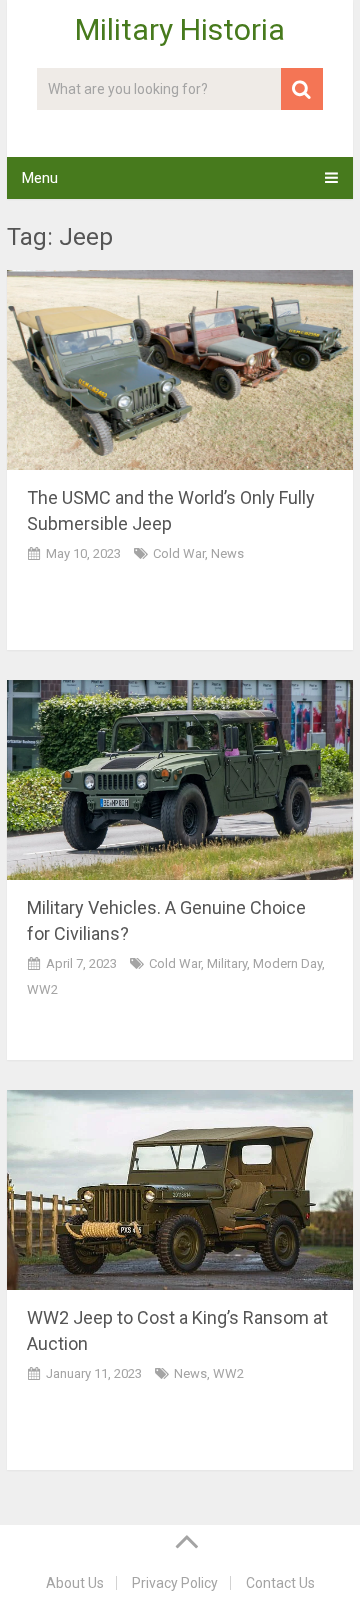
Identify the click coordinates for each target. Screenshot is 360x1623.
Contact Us (280, 1583)
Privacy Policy (175, 1583)
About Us (75, 1583)
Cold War (179, 553)
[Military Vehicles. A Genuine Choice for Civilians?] (180, 780)
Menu (40, 178)
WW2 (42, 989)
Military (227, 963)
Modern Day (287, 963)
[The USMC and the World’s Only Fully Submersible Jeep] (180, 370)
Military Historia (180, 30)
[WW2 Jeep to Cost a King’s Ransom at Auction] (180, 1190)
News (227, 553)
